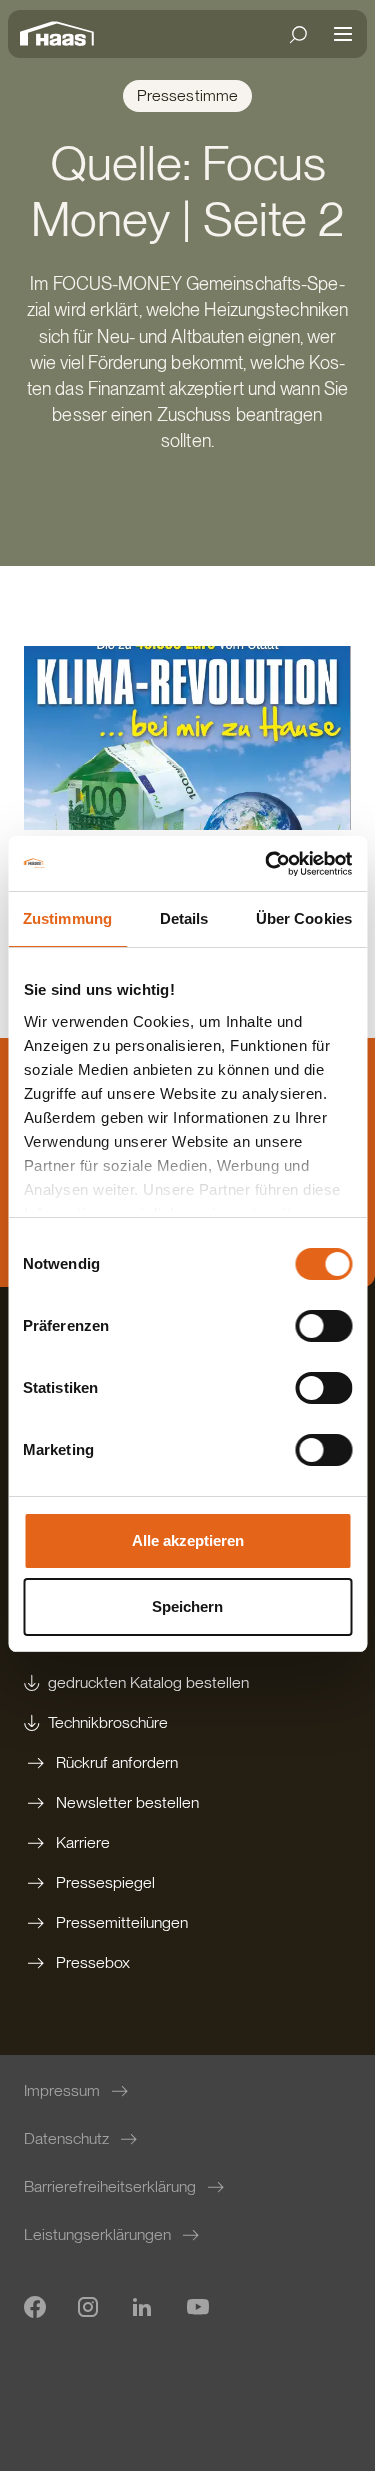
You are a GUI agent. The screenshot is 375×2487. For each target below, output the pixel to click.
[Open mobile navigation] (343, 34)
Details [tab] (184, 918)
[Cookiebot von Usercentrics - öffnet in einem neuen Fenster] (267, 864)
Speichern (187, 1606)
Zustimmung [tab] (67, 918)
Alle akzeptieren (188, 1540)
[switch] (323, 1326)
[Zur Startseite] (62, 34)
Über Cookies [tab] (304, 918)
